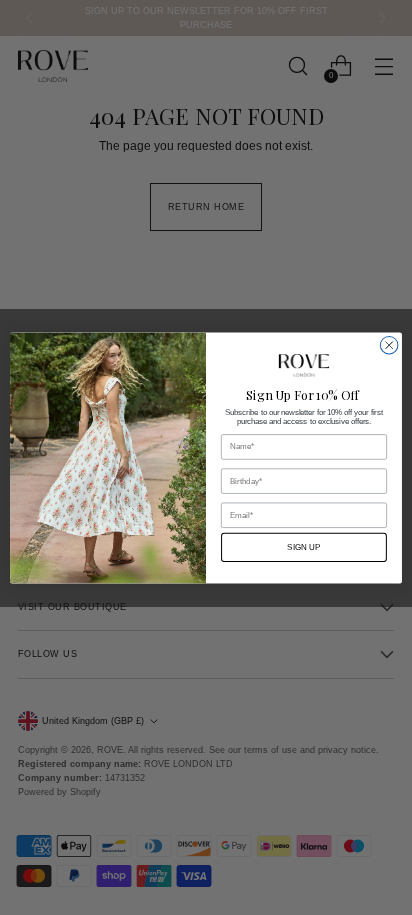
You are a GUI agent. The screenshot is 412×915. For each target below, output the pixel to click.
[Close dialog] (389, 345)
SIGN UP (303, 547)
